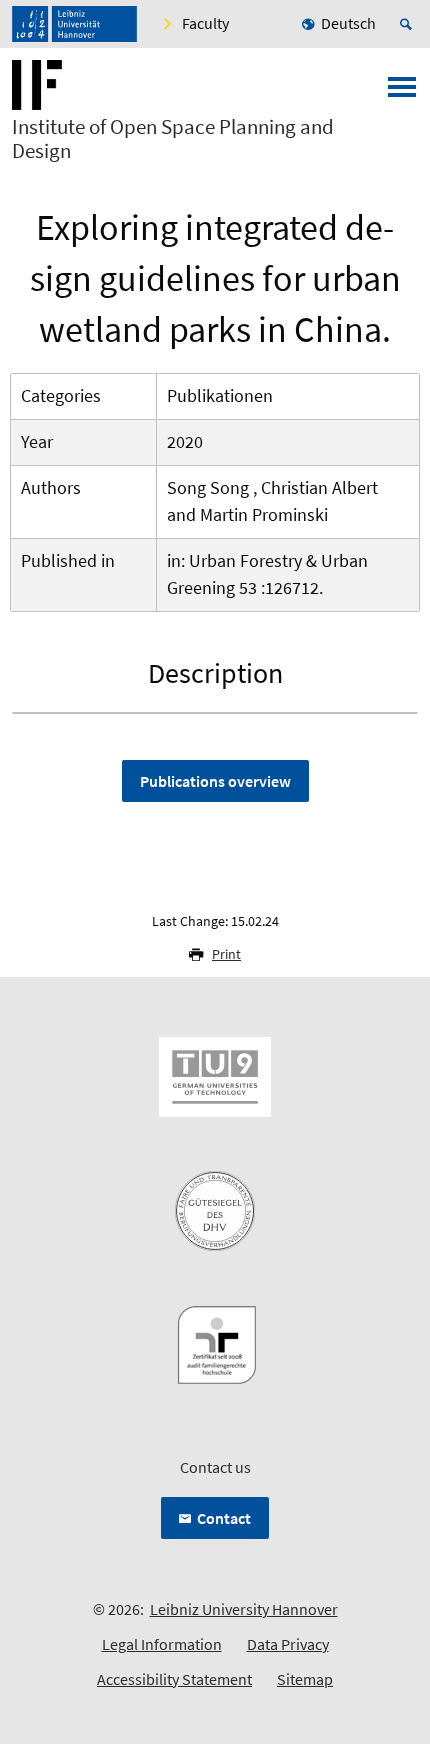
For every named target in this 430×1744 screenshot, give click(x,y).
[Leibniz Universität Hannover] (74, 24)
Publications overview (215, 781)
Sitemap (305, 1679)
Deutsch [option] (348, 23)
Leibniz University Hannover (244, 1609)
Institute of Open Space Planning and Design (173, 139)
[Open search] (409, 24)
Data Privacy (288, 1644)
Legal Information (162, 1644)
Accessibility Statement (174, 1679)
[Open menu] (402, 93)
